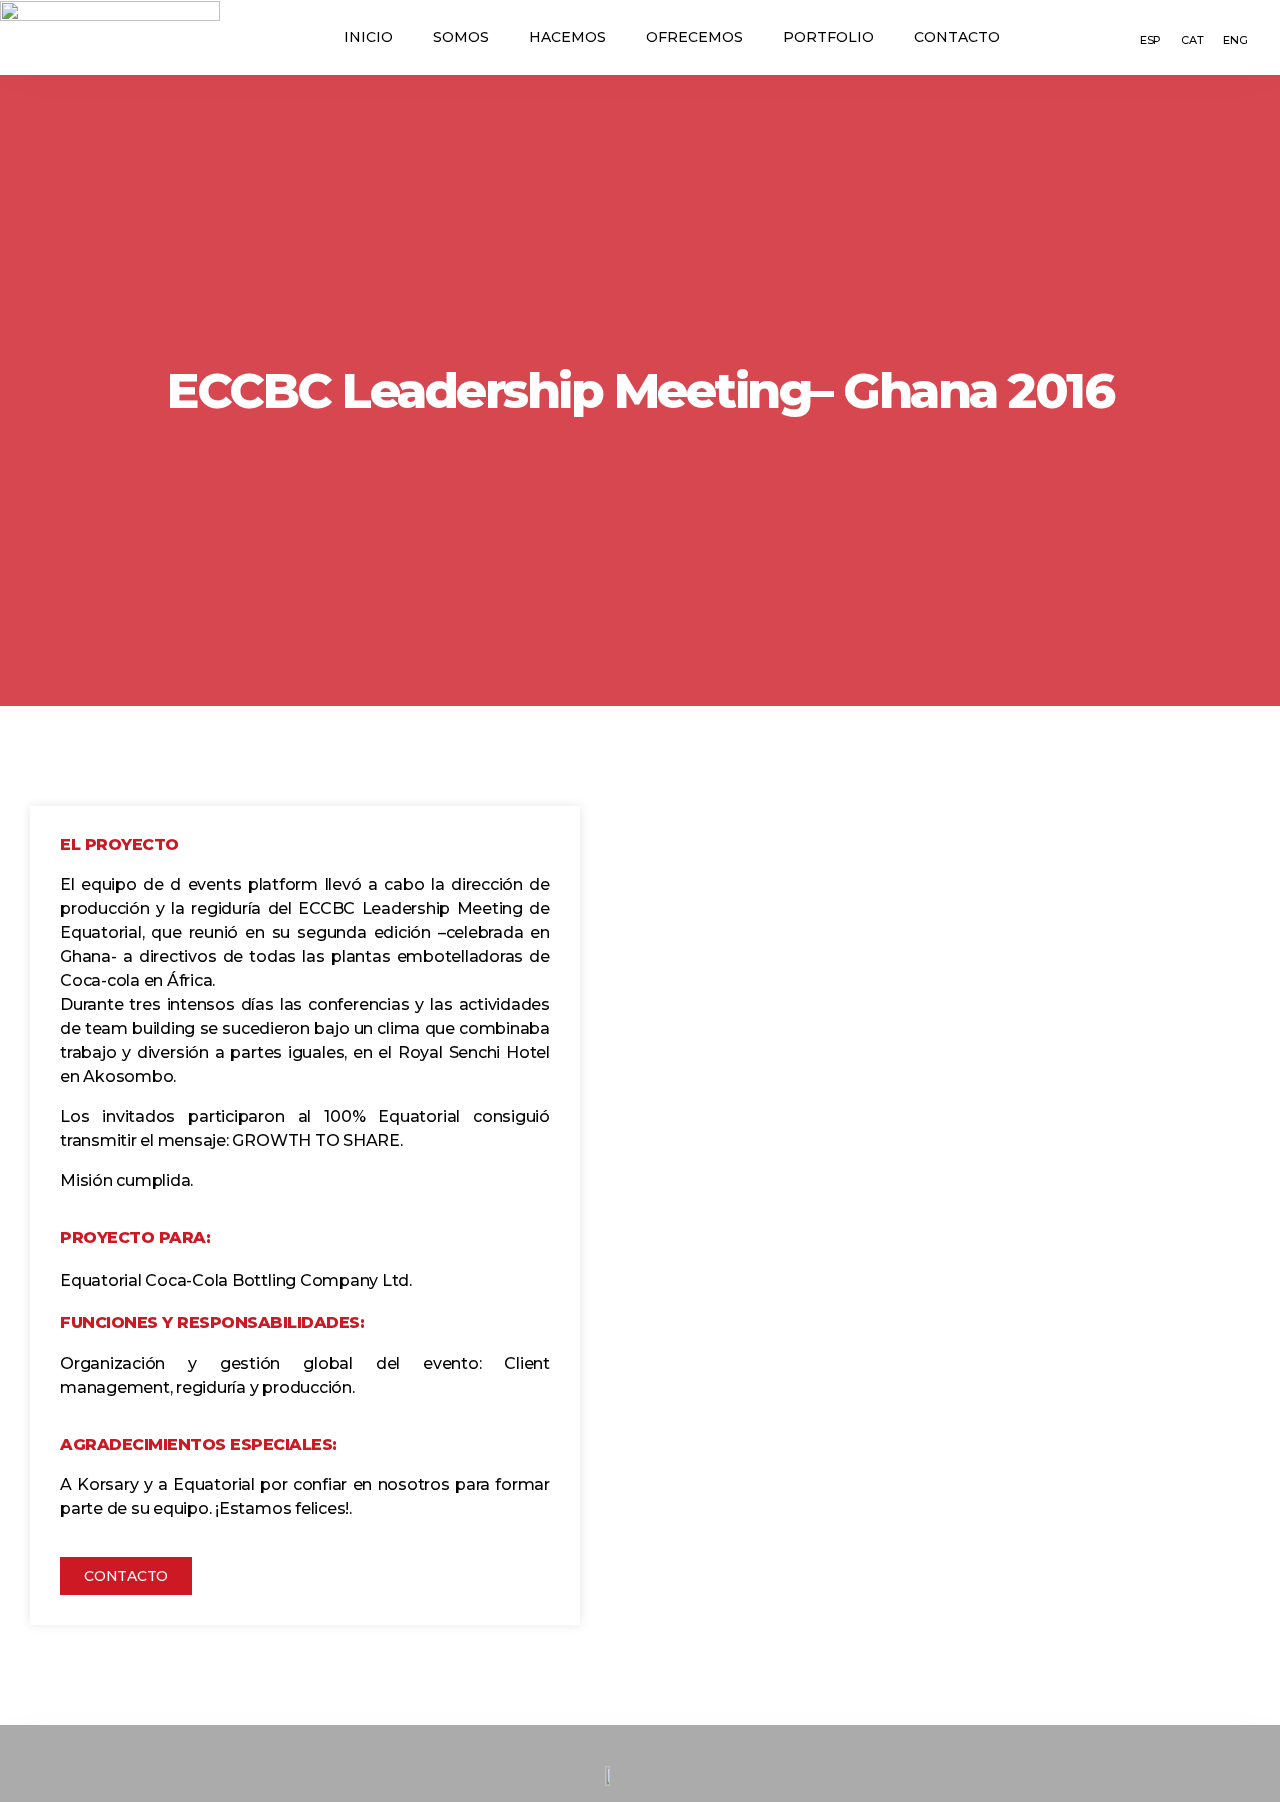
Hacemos (567, 37)
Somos (461, 37)
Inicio (368, 37)
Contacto (957, 37)
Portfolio (828, 37)
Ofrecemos (694, 37)
